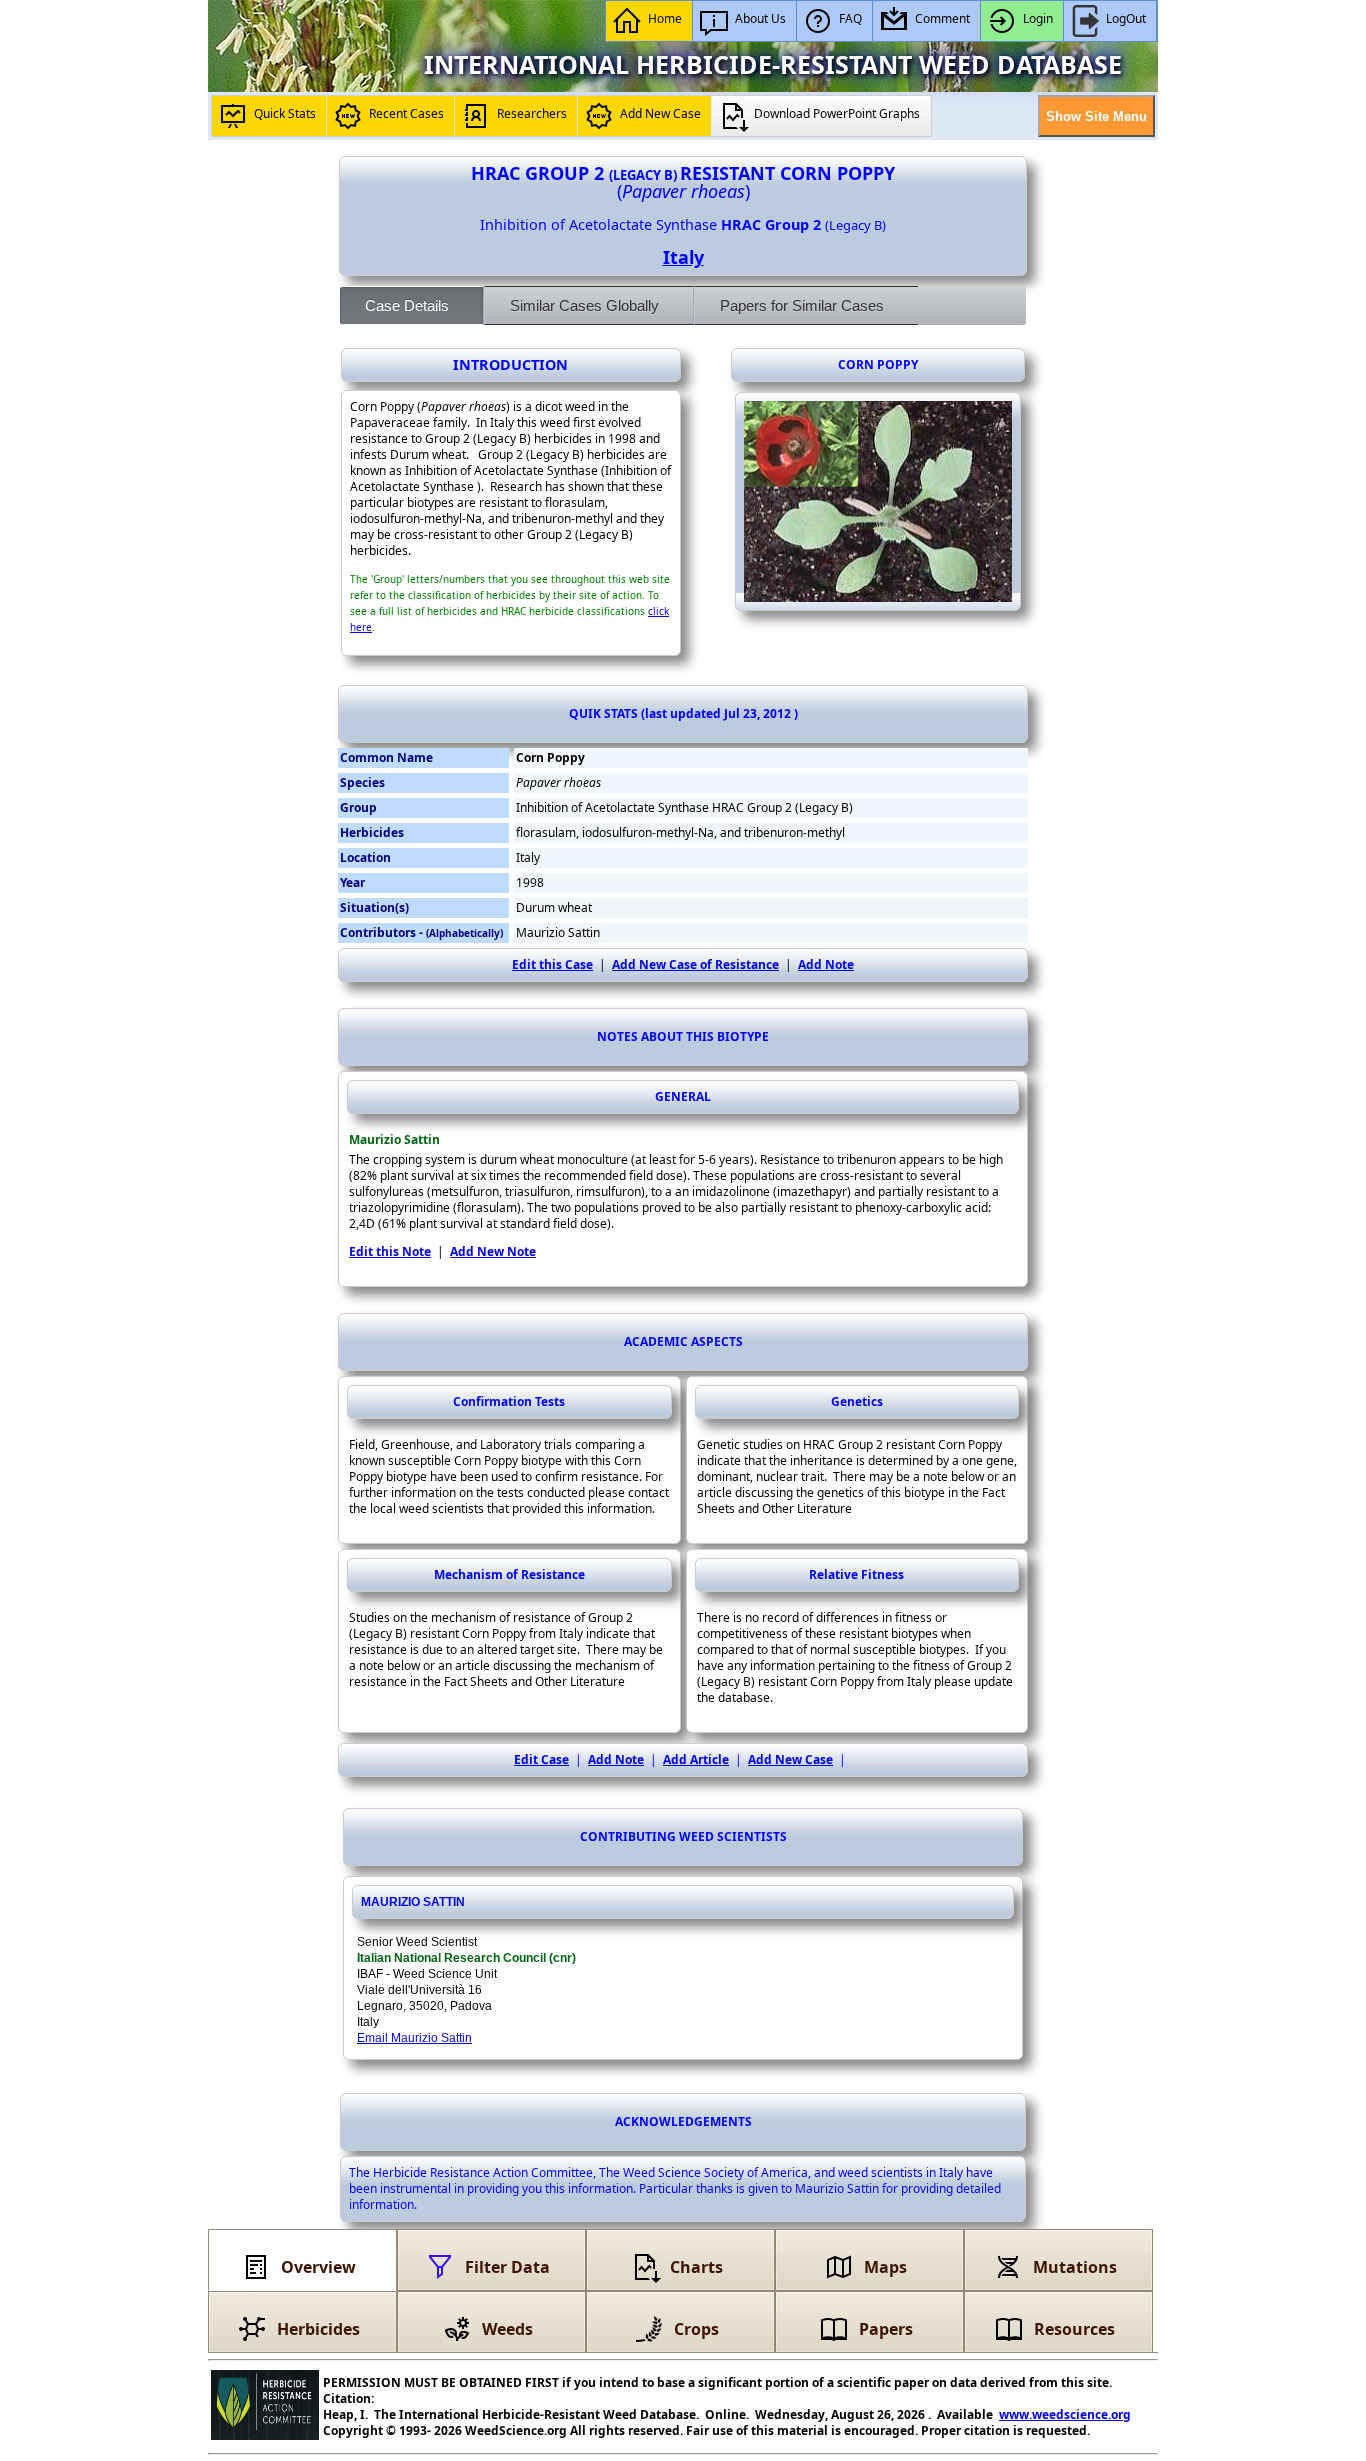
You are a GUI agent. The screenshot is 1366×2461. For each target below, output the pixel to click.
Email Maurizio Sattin (414, 2038)
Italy (683, 257)
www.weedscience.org (1065, 2414)
